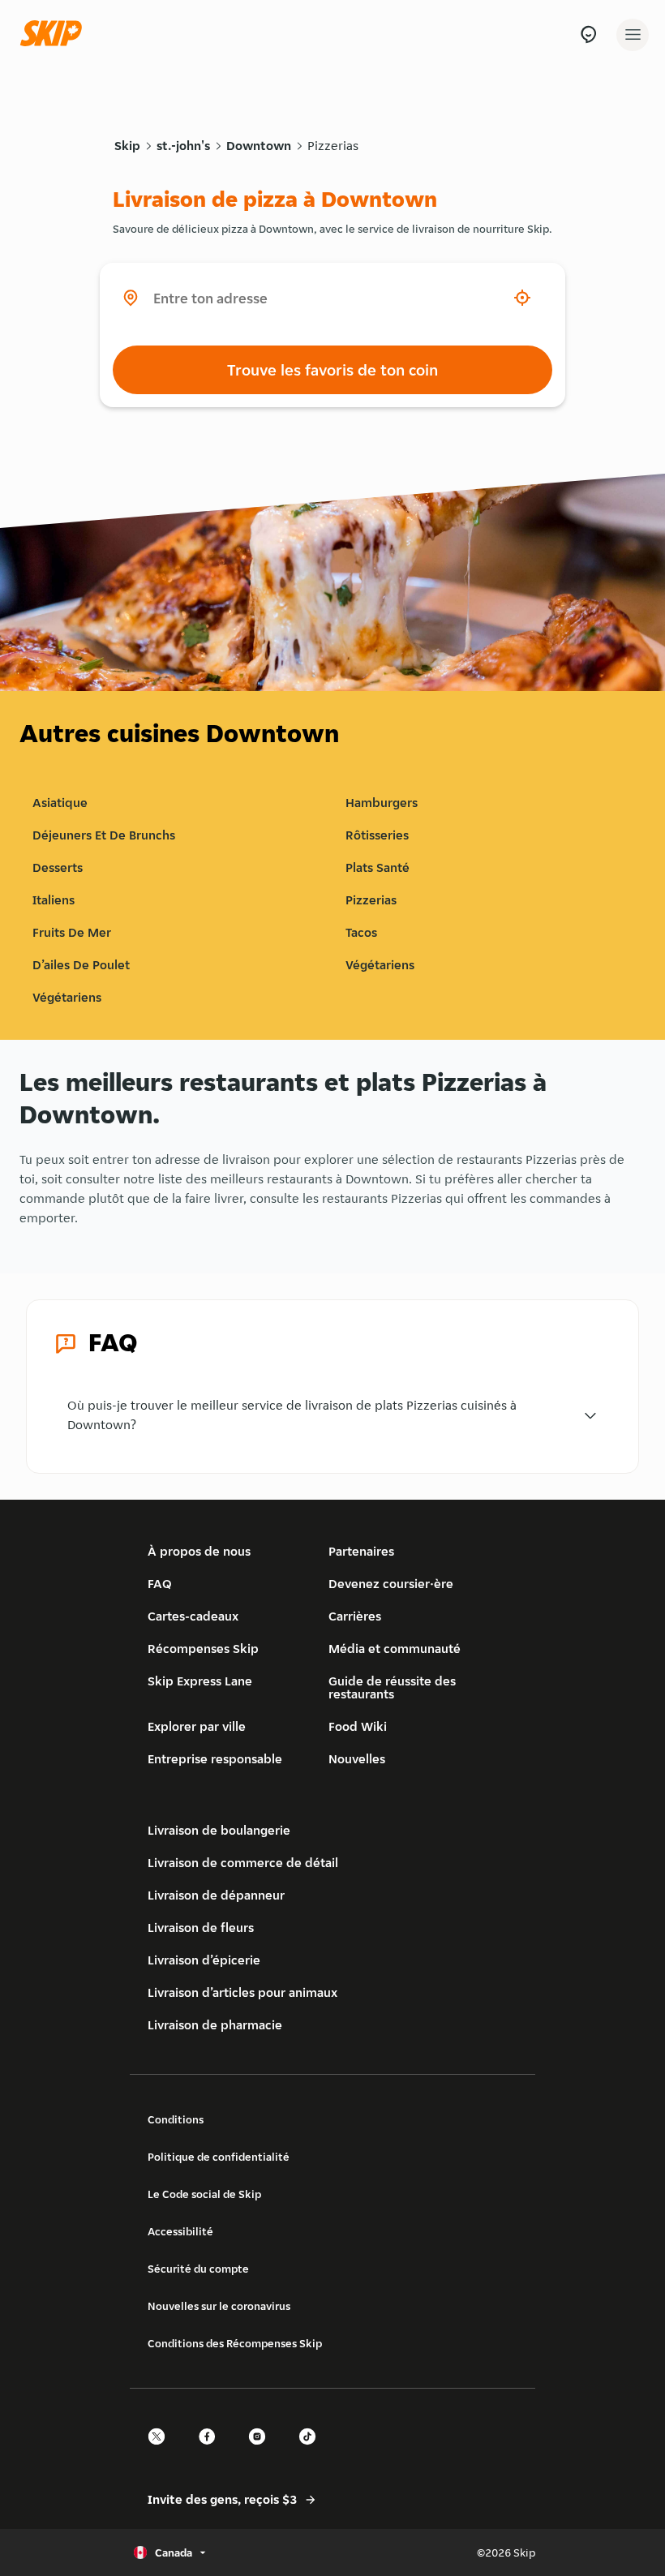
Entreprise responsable (215, 1759)
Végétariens (380, 965)
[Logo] (55, 34)
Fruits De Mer (72, 932)
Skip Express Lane (200, 1681)
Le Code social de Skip (204, 2194)
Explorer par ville (197, 1726)
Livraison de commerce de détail (243, 1863)
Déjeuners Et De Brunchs (104, 835)
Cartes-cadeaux (193, 1616)
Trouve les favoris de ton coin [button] (332, 370)
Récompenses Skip (203, 1649)
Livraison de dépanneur (216, 1895)
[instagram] (262, 2451)
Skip (127, 146)
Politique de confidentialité (219, 2157)
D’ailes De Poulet (81, 965)
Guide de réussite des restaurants (392, 1687)
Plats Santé (378, 867)
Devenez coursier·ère (391, 1584)
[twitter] (161, 2451)
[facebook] (212, 2451)
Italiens (54, 900)
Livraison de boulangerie (219, 1830)
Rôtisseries (377, 835)
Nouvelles (357, 1759)
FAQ (160, 1584)
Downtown (259, 146)
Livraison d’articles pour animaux (242, 1992)
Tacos (361, 932)
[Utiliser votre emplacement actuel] (522, 298)
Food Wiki (358, 1726)
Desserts (58, 867)
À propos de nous (199, 1551)
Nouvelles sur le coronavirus (219, 2306)
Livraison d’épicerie (204, 1960)
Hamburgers (382, 803)
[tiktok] (312, 2451)
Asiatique (60, 803)
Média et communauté (395, 1649)
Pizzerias (333, 146)
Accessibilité (180, 2231)
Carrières (355, 1616)
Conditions (176, 2119)
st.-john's (183, 146)
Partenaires (361, 1551)
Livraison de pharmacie (215, 2025)
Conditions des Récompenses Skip (235, 2343)
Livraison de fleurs (201, 1928)
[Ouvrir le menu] (633, 35)
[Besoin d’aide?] (588, 34)
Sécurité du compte (198, 2269)
